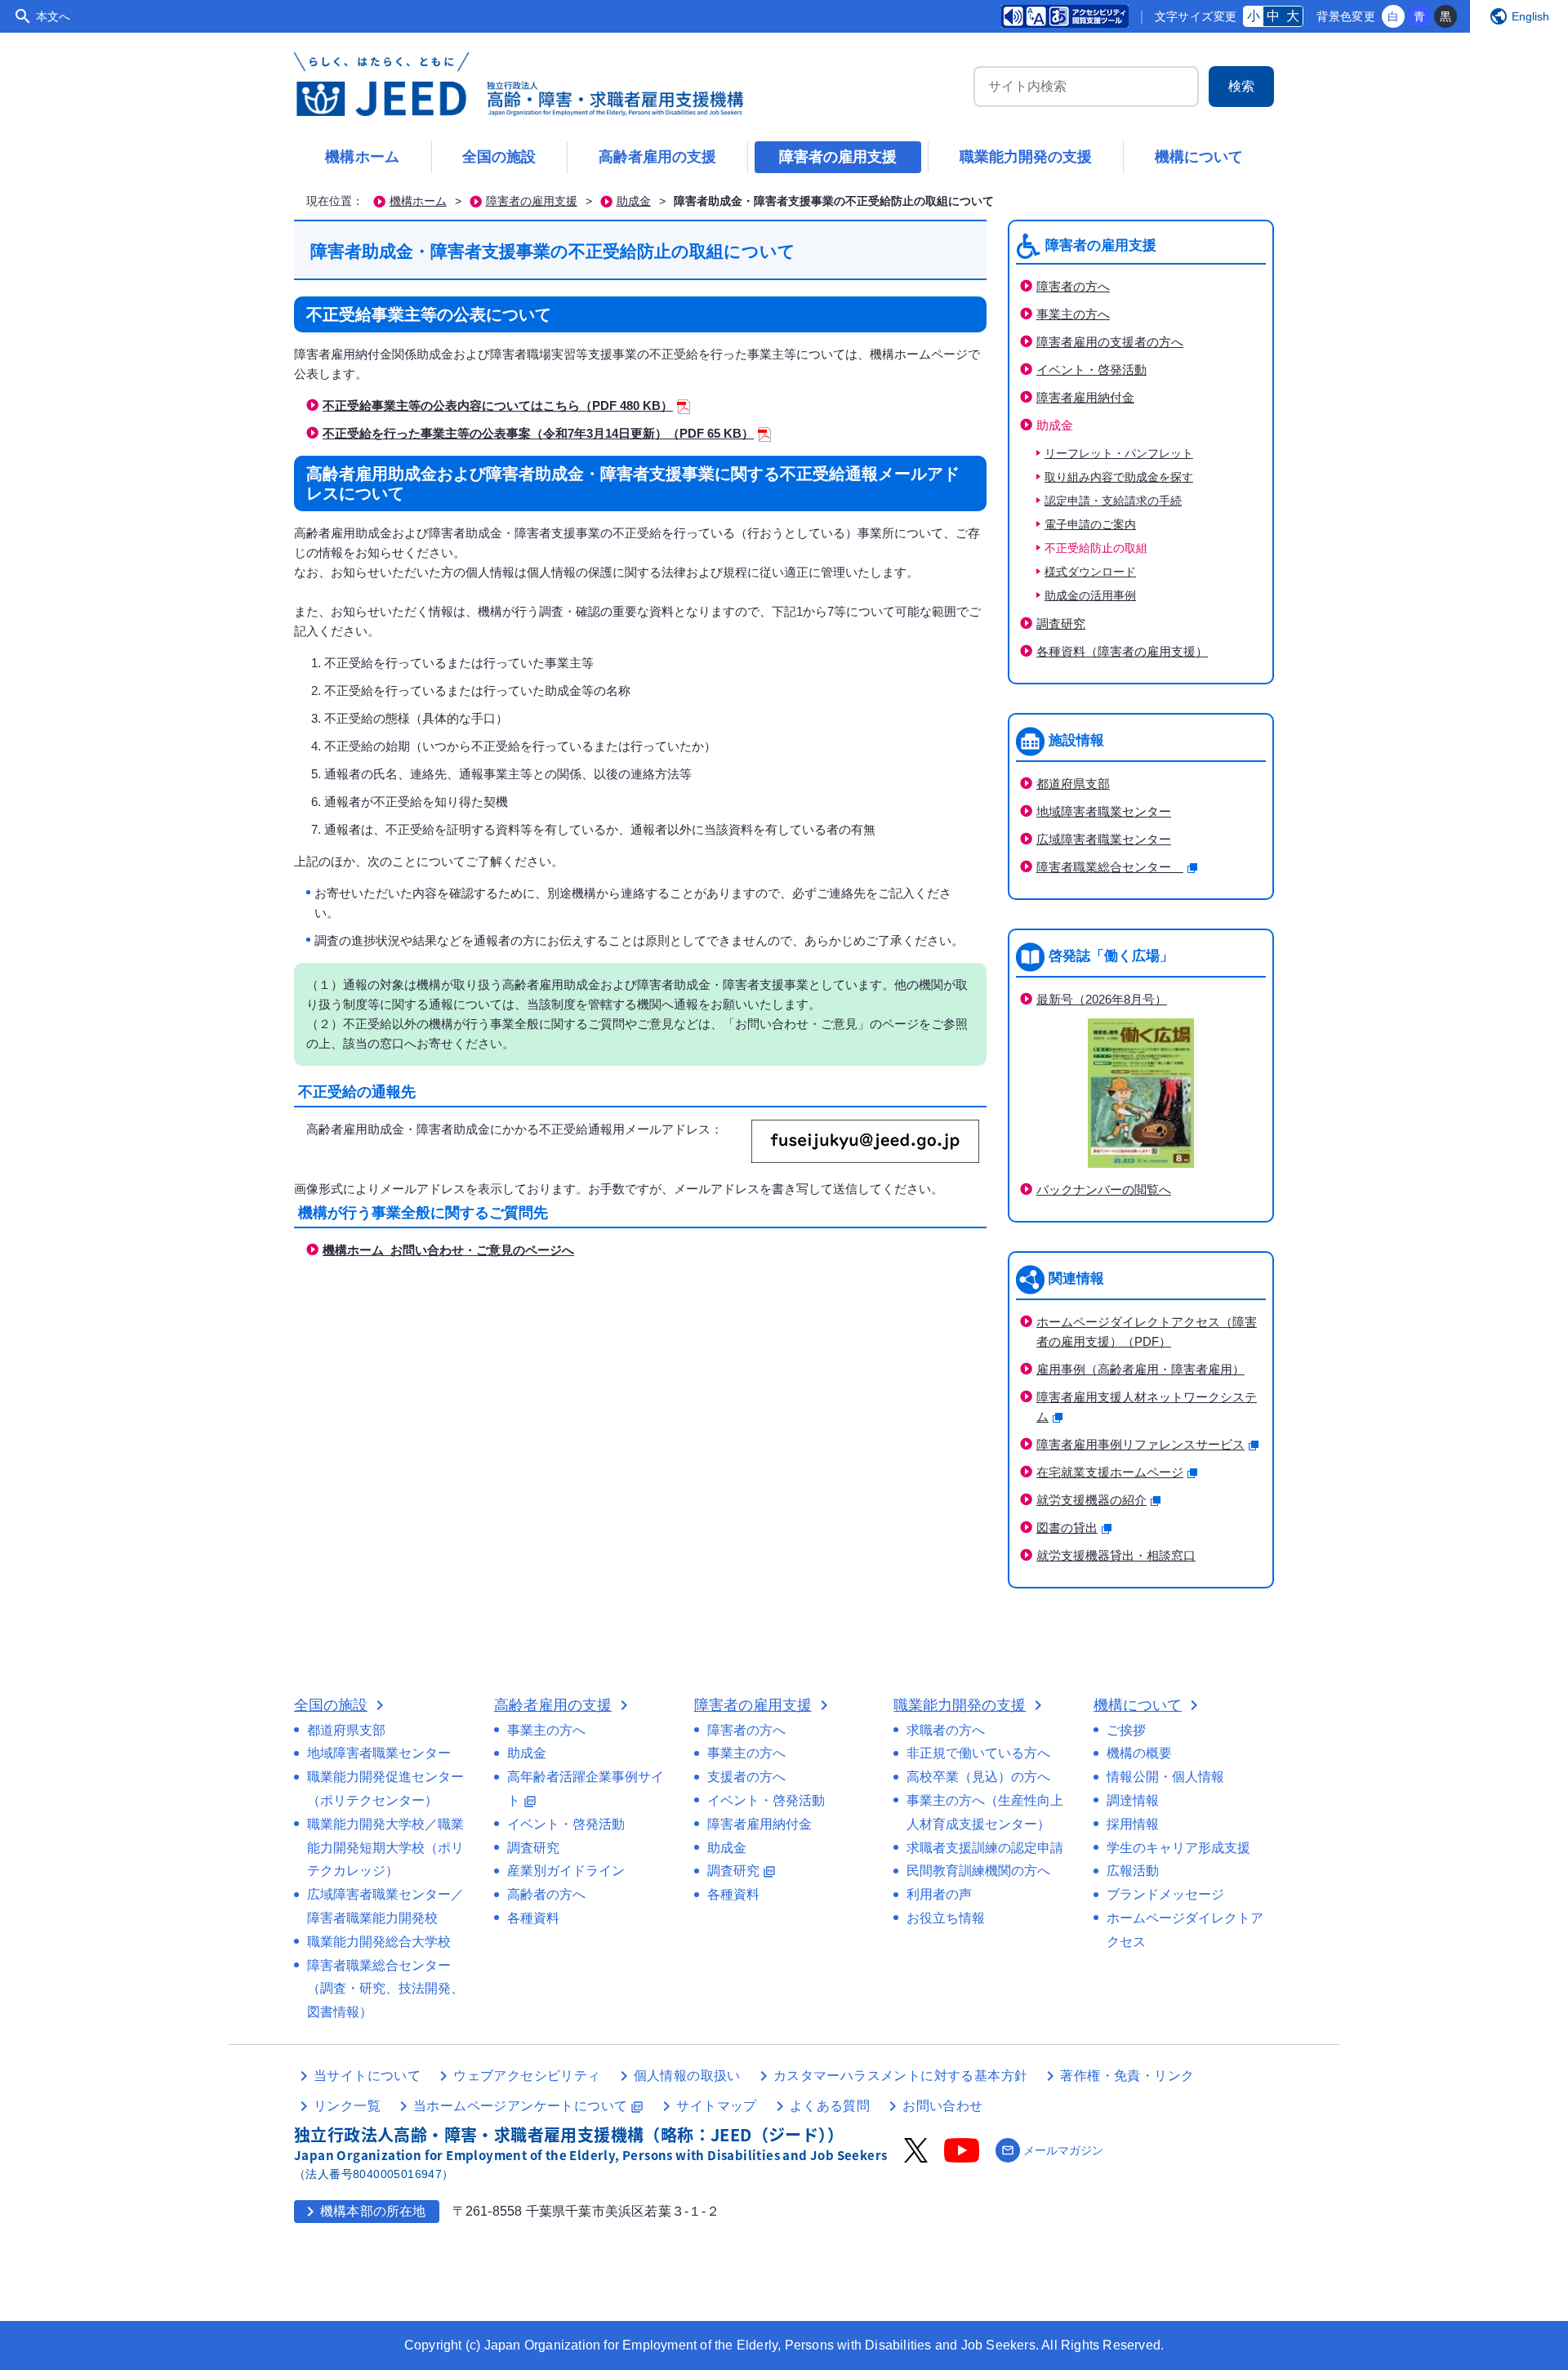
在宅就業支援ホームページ (1110, 1472)
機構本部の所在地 (363, 2212)
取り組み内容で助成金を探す (1119, 477)
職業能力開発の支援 (1026, 157)
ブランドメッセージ (1165, 1894)
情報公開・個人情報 (1165, 1777)
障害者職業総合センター (1110, 867)
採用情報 (1133, 1824)
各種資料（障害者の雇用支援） (1122, 651)
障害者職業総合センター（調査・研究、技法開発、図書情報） (385, 1989)
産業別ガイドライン (566, 1871)
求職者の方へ (946, 1730)
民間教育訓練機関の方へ (978, 1871)
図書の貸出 (1067, 1528)
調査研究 (1061, 624)
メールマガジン (1052, 2150)
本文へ (53, 16)
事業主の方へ (1073, 314)
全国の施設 (499, 157)
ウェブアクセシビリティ (527, 2076)
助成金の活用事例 (1090, 596)
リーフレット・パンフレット (1119, 454)
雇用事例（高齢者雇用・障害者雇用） (1140, 1369)
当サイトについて (367, 2076)
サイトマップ (716, 2106)
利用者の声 (939, 1894)
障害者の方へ (1073, 286)
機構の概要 (1139, 1753)
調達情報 (1133, 1800)
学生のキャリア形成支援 (1178, 1848)
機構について (1199, 157)
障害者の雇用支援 (838, 157)
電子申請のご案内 (1090, 525)
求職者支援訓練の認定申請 (985, 1848)
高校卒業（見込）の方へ (978, 1777)
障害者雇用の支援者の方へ (1110, 342)
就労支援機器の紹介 (1091, 1500)
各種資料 (533, 1918)
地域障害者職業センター (1104, 811)
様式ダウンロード (1090, 572)
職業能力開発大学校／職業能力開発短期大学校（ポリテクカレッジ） (385, 1848)
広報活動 (1133, 1871)
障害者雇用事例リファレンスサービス (1140, 1444)
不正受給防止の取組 (1096, 548)
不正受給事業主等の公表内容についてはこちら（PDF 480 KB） (498, 405)
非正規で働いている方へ (978, 1753)
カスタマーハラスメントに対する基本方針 (901, 2076)
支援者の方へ (746, 1777)
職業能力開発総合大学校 (379, 1942)
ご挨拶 (1126, 1730)
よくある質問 (830, 2106)
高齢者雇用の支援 (657, 157)
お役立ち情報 (946, 1918)
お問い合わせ (942, 2106)
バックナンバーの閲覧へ (1104, 1189)
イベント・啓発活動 (1091, 370)
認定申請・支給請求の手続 (1113, 501)
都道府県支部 (1073, 784)
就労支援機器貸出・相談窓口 (1116, 1555)
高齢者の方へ (546, 1894)
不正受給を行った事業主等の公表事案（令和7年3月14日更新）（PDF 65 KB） (538, 433)
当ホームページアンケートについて (528, 2106)
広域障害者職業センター (1104, 839)
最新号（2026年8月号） (1102, 999)
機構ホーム (363, 157)
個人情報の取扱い (687, 2076)
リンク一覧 (347, 2106)
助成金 (634, 201)
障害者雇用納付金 (1085, 397)
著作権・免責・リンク (1127, 2076)
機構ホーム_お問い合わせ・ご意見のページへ (448, 1250)
